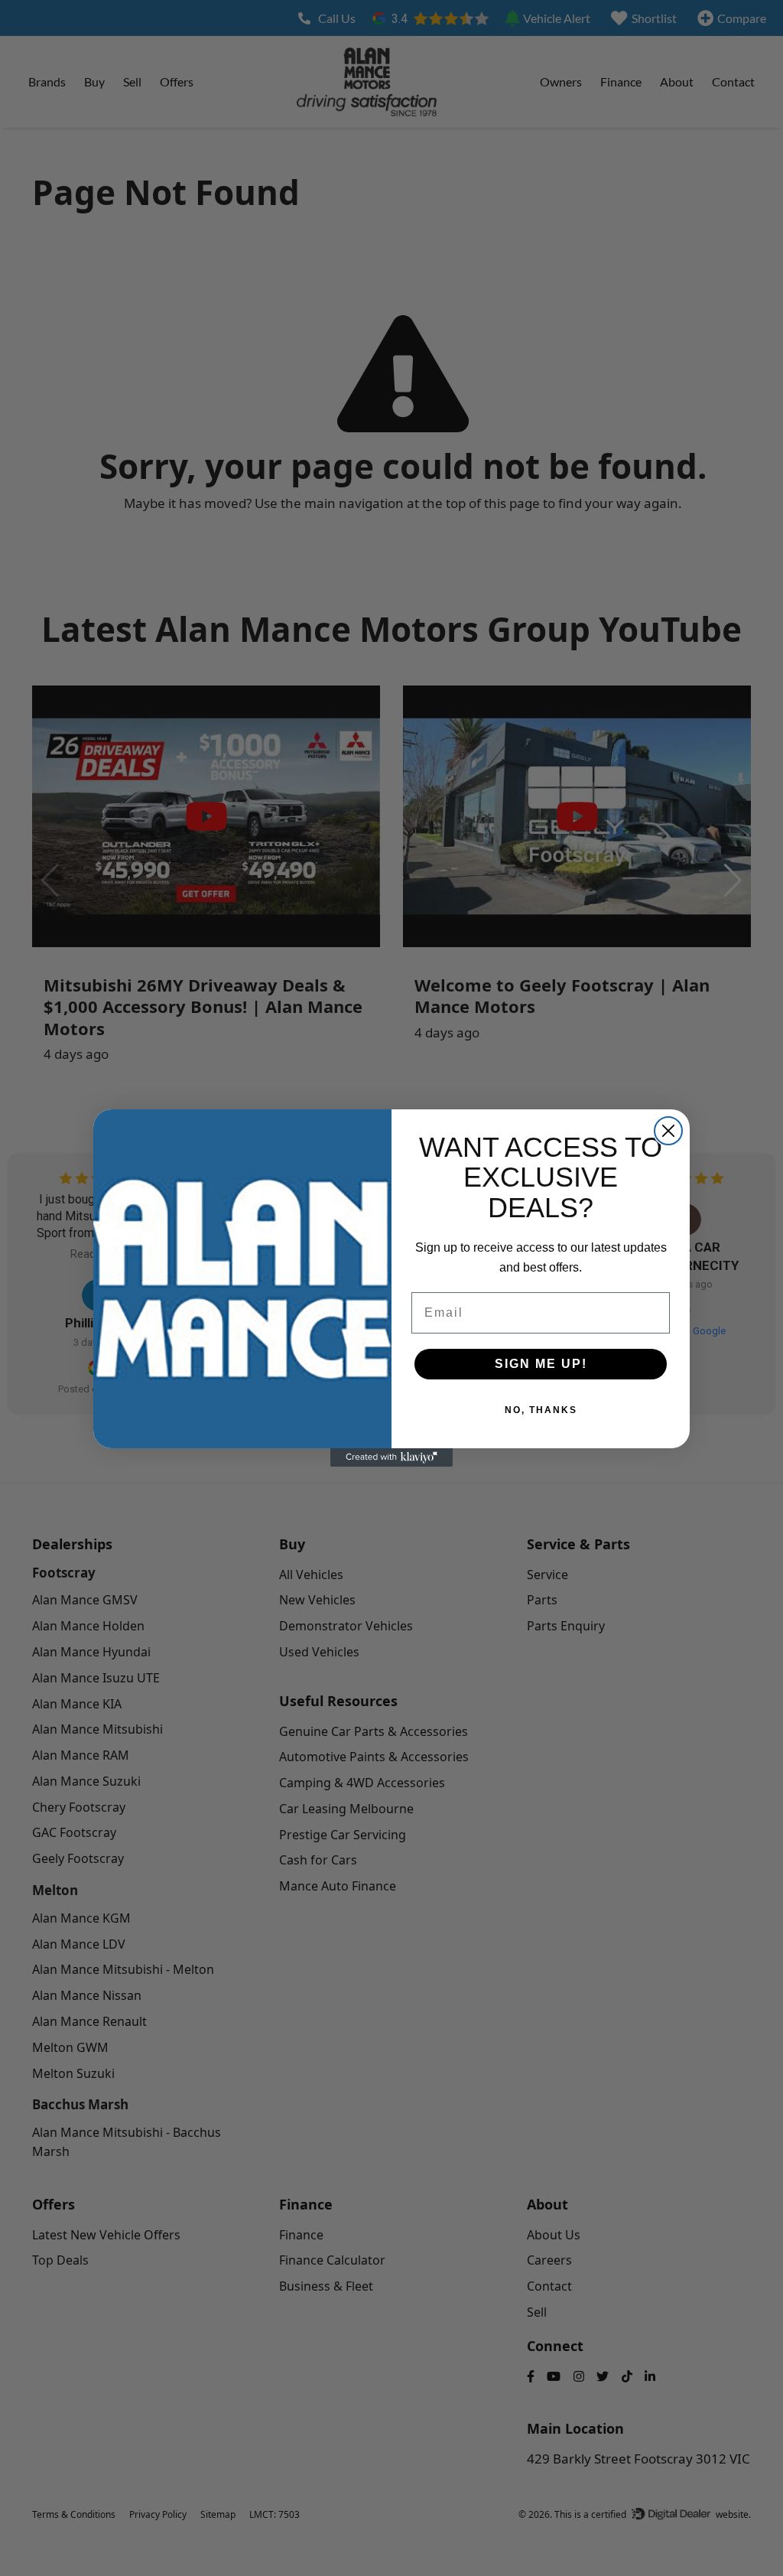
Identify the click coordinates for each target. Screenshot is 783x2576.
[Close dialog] (668, 1131)
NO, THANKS (541, 1410)
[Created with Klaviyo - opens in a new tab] (391, 1457)
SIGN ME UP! (541, 1364)
